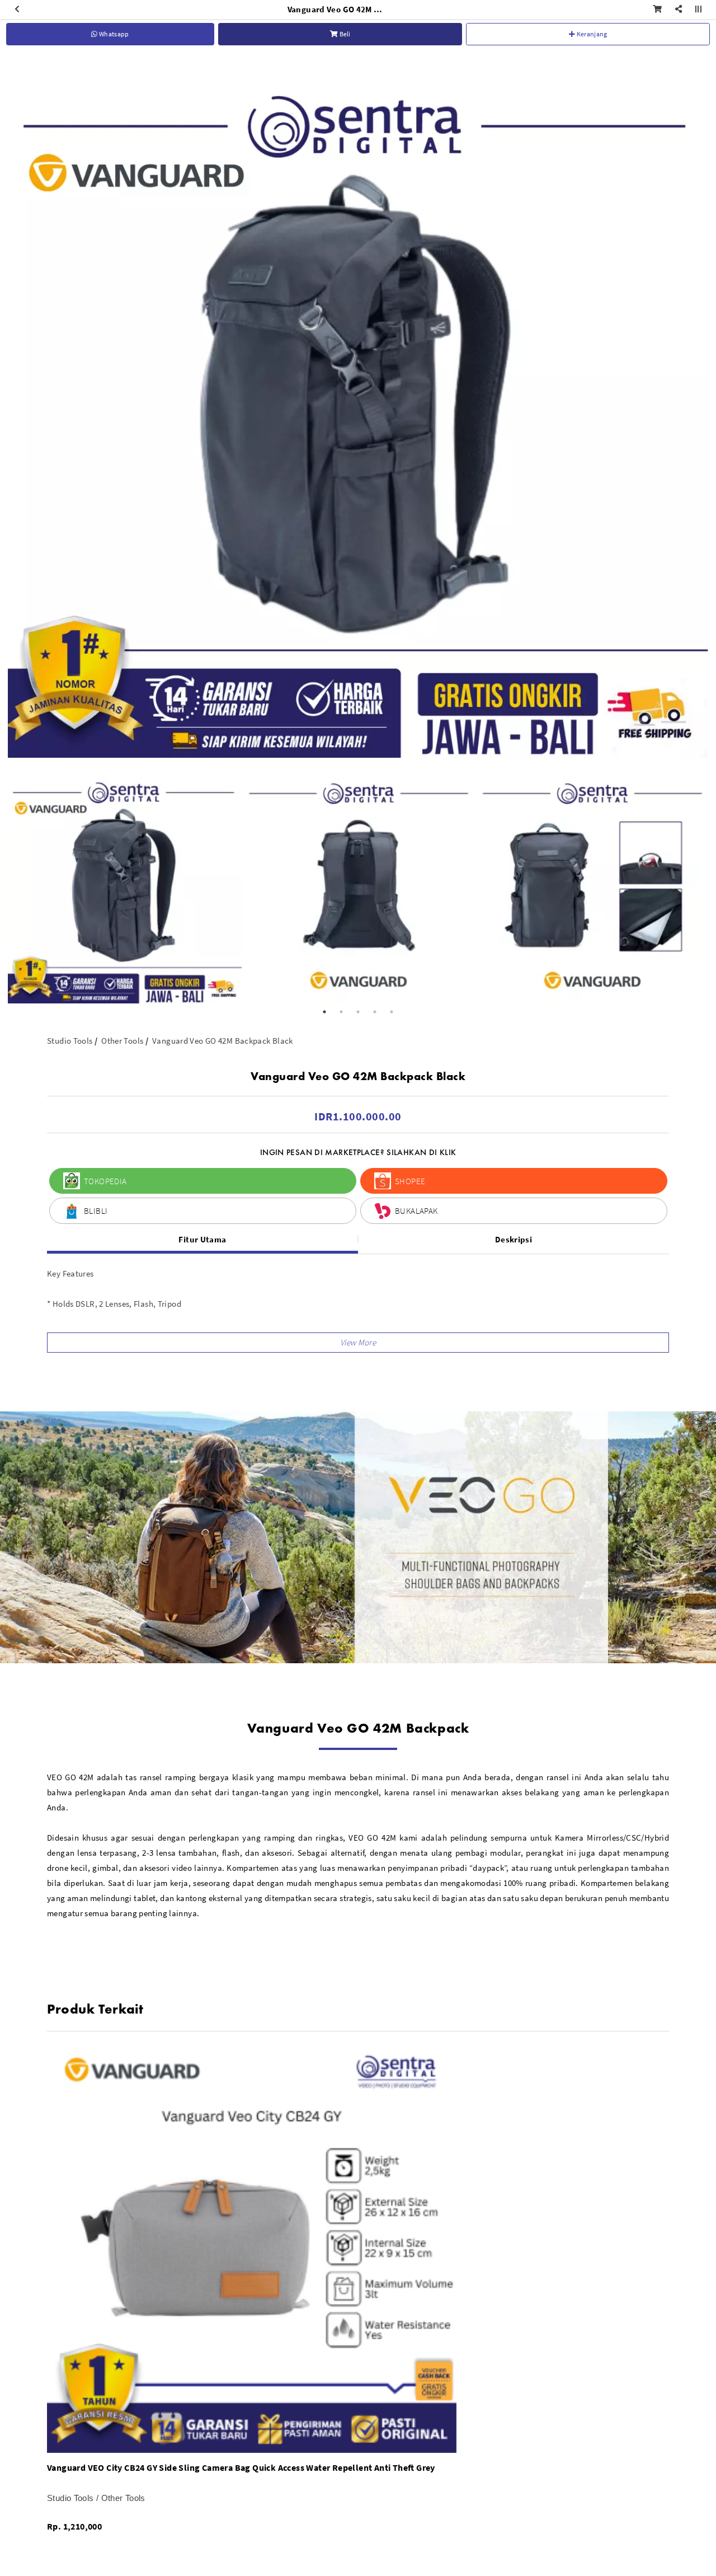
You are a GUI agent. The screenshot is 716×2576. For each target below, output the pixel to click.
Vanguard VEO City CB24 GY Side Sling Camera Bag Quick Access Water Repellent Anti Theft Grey (241, 2467)
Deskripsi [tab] (514, 1239)
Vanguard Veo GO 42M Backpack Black (223, 1041)
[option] (358, 407)
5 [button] (392, 1012)
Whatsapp (114, 34)
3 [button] (358, 1012)
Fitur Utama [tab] (202, 1239)
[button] (358, 1343)
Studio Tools (70, 1041)
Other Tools (122, 1041)
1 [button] (324, 1012)
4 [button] (375, 1012)
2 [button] (341, 1012)
